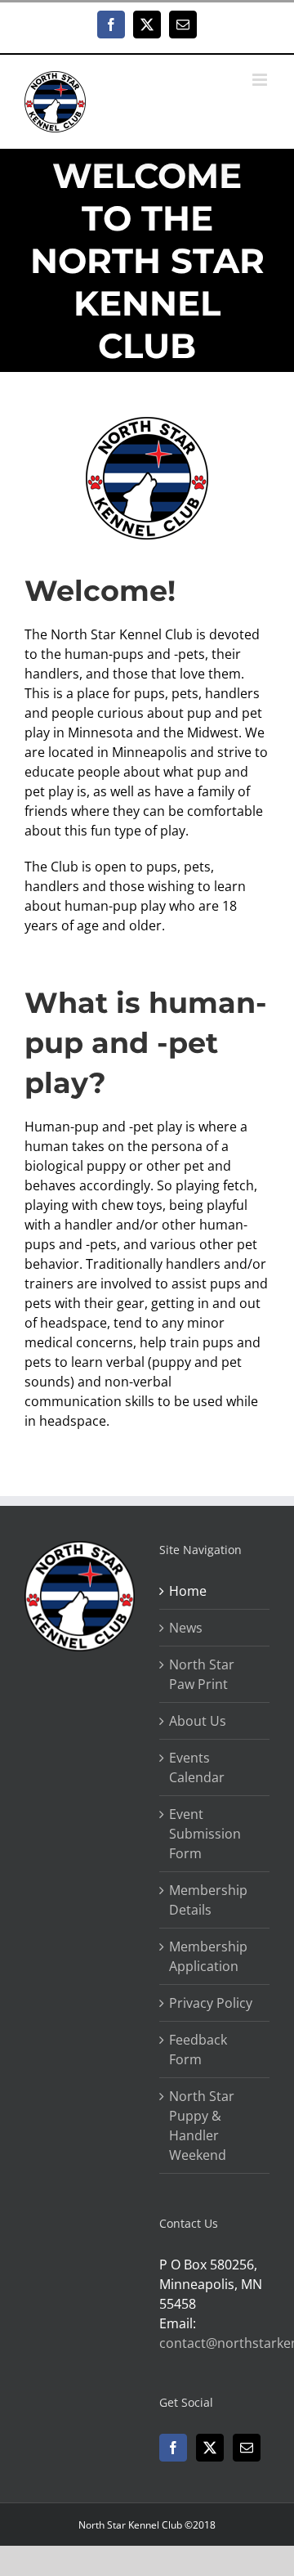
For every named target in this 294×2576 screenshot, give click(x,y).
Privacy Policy (211, 2003)
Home (188, 1591)
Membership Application (208, 1956)
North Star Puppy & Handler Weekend (202, 2126)
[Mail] (247, 2448)
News (186, 1628)
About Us (198, 1721)
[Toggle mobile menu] (261, 80)
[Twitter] (210, 2448)
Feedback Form (198, 2050)
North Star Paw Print (202, 1674)
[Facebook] (173, 2448)
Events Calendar (197, 1767)
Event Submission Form (205, 1834)
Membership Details (208, 1900)
